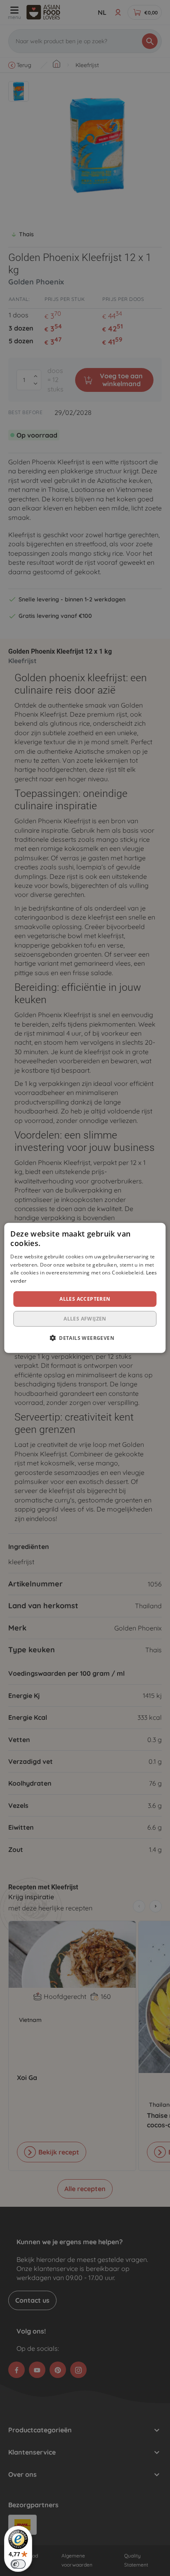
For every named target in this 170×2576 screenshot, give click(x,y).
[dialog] (85, 1288)
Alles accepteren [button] (85, 1299)
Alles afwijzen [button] (85, 1319)
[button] (85, 1338)
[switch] (18, 2564)
